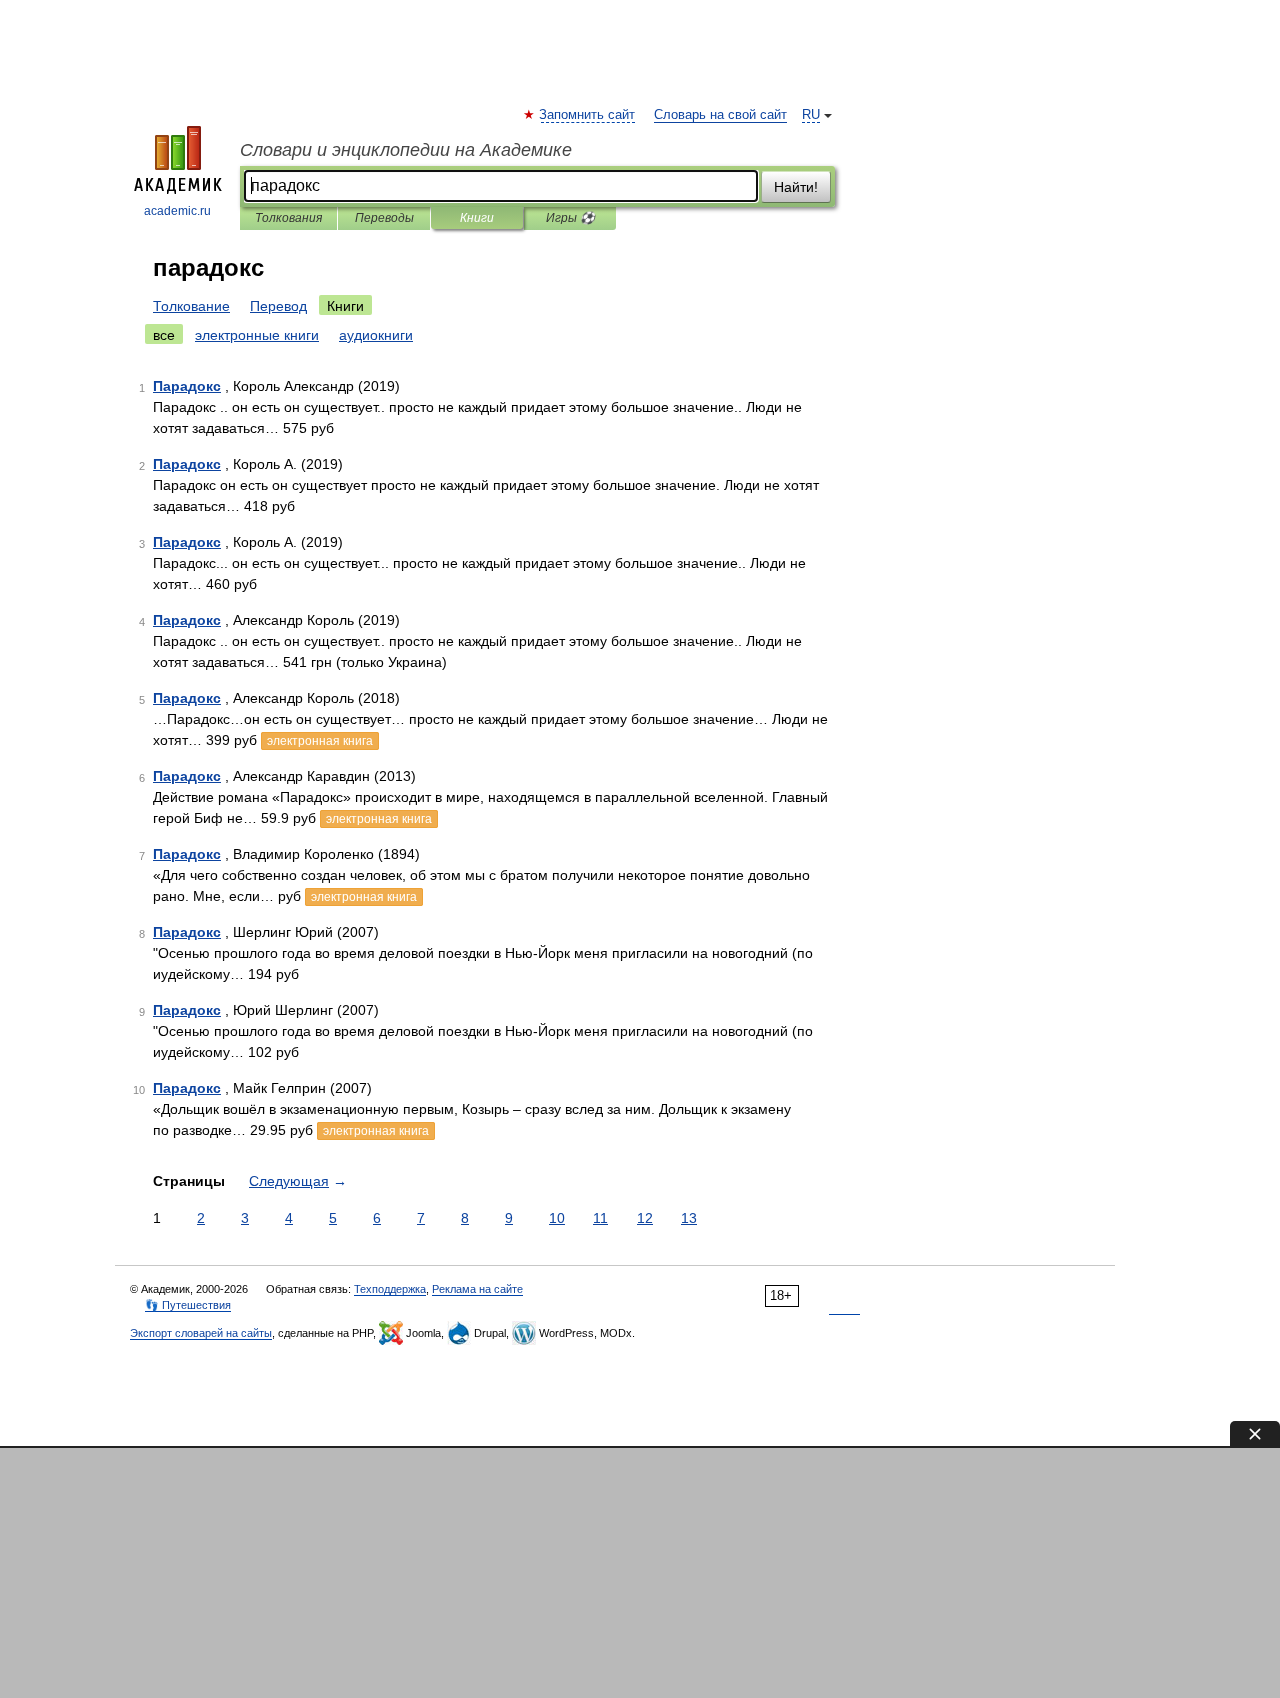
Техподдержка (390, 1289)
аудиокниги (376, 335)
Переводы (384, 218)
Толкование (191, 306)
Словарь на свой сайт (720, 115)
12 (645, 1218)
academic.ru (177, 211)
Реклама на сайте (477, 1289)
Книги (477, 218)
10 (557, 1218)
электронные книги (257, 335)
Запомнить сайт (588, 115)
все (164, 335)
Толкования (288, 218)
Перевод (278, 306)
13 (689, 1218)
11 (600, 1218)
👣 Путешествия (188, 1305)
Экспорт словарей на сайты (201, 1333)
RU (811, 115)
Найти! (796, 187)
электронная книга (320, 741)
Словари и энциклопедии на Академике (406, 150)
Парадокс (187, 386)
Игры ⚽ (570, 218)
